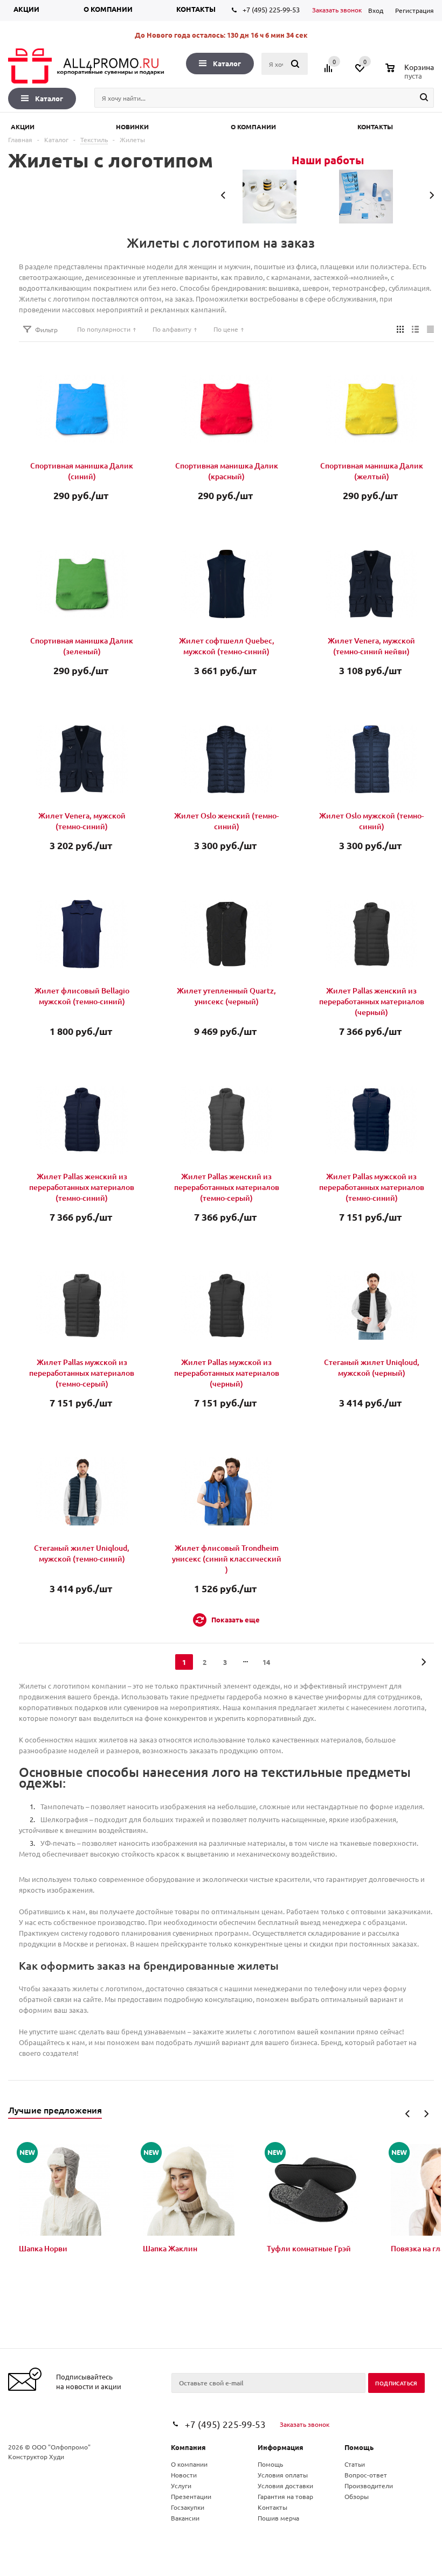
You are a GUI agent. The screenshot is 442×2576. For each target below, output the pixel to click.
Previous (408, 2114)
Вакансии (185, 2518)
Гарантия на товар (285, 2496)
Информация (281, 2447)
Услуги (181, 2486)
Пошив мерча (278, 2518)
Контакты (196, 9)
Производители (369, 2486)
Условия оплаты (283, 2475)
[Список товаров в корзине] (411, 74)
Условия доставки (285, 2486)
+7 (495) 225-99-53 (271, 9)
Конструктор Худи (36, 2456)
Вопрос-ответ (366, 2475)
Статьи (355, 2464)
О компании (108, 9)
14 (266, 1662)
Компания (188, 2447)
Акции (26, 9)
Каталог (227, 63)
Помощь (359, 2447)
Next (426, 2114)
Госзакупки (188, 2507)
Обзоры (357, 2496)
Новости (184, 2475)
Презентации (191, 2496)
